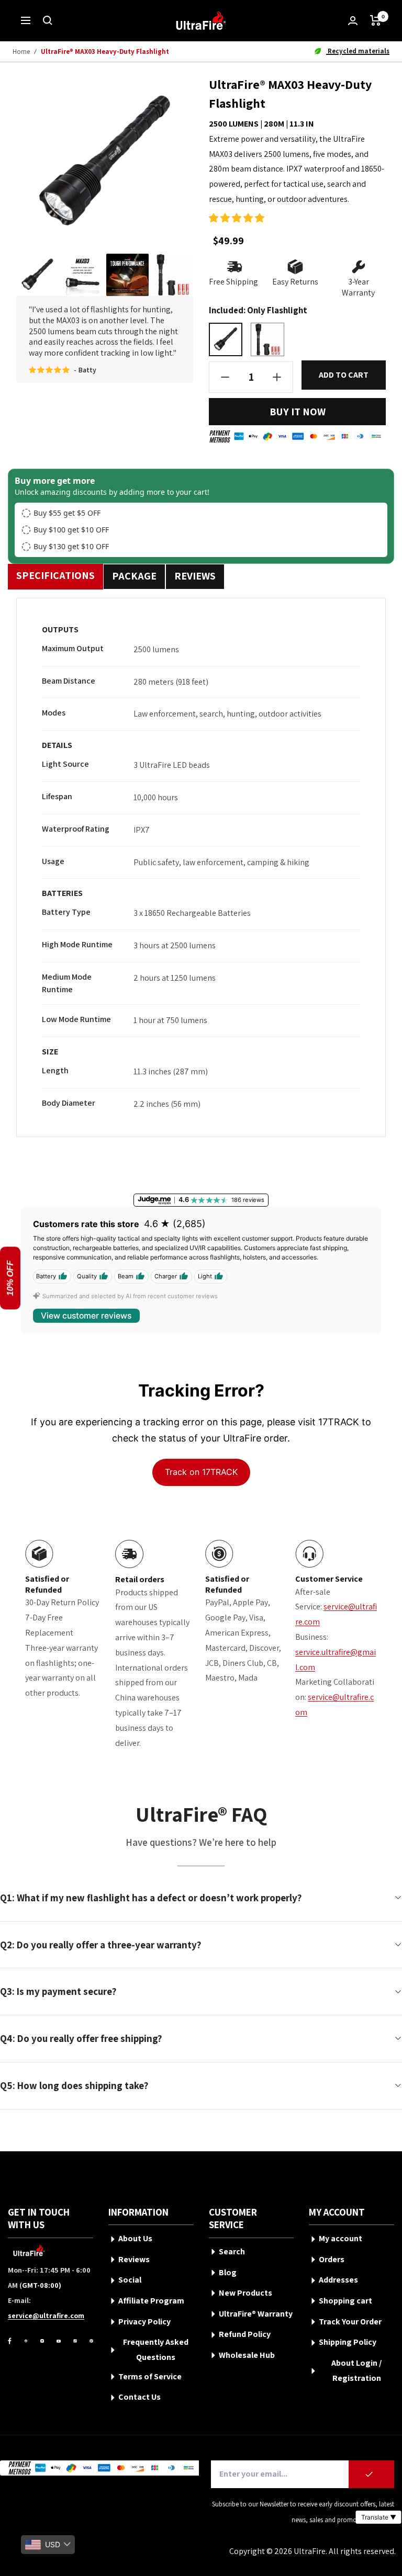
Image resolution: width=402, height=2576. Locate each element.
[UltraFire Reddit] (26, 2341)
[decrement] (225, 377)
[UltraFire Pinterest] (91, 2341)
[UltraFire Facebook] (10, 2341)
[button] (237, 218)
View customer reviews (86, 1316)
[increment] (277, 377)
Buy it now (298, 412)
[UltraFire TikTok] (75, 2341)
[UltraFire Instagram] (42, 2341)
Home (21, 52)
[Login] (353, 21)
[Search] (48, 20)
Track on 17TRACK (201, 1472)
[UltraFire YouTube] (58, 2341)
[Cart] (376, 20)
